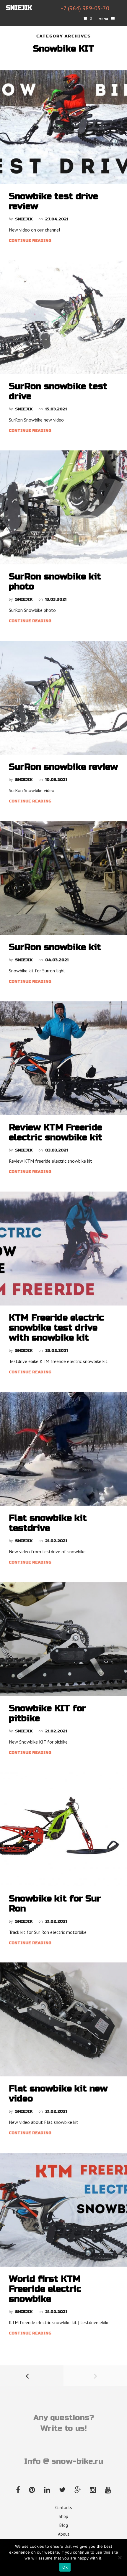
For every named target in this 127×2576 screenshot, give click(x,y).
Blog (64, 2525)
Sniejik (24, 219)
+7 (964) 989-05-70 (85, 8)
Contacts (64, 2508)
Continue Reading (30, 241)
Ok (65, 2567)
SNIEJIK (19, 8)
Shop (63, 2516)
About (64, 2534)
